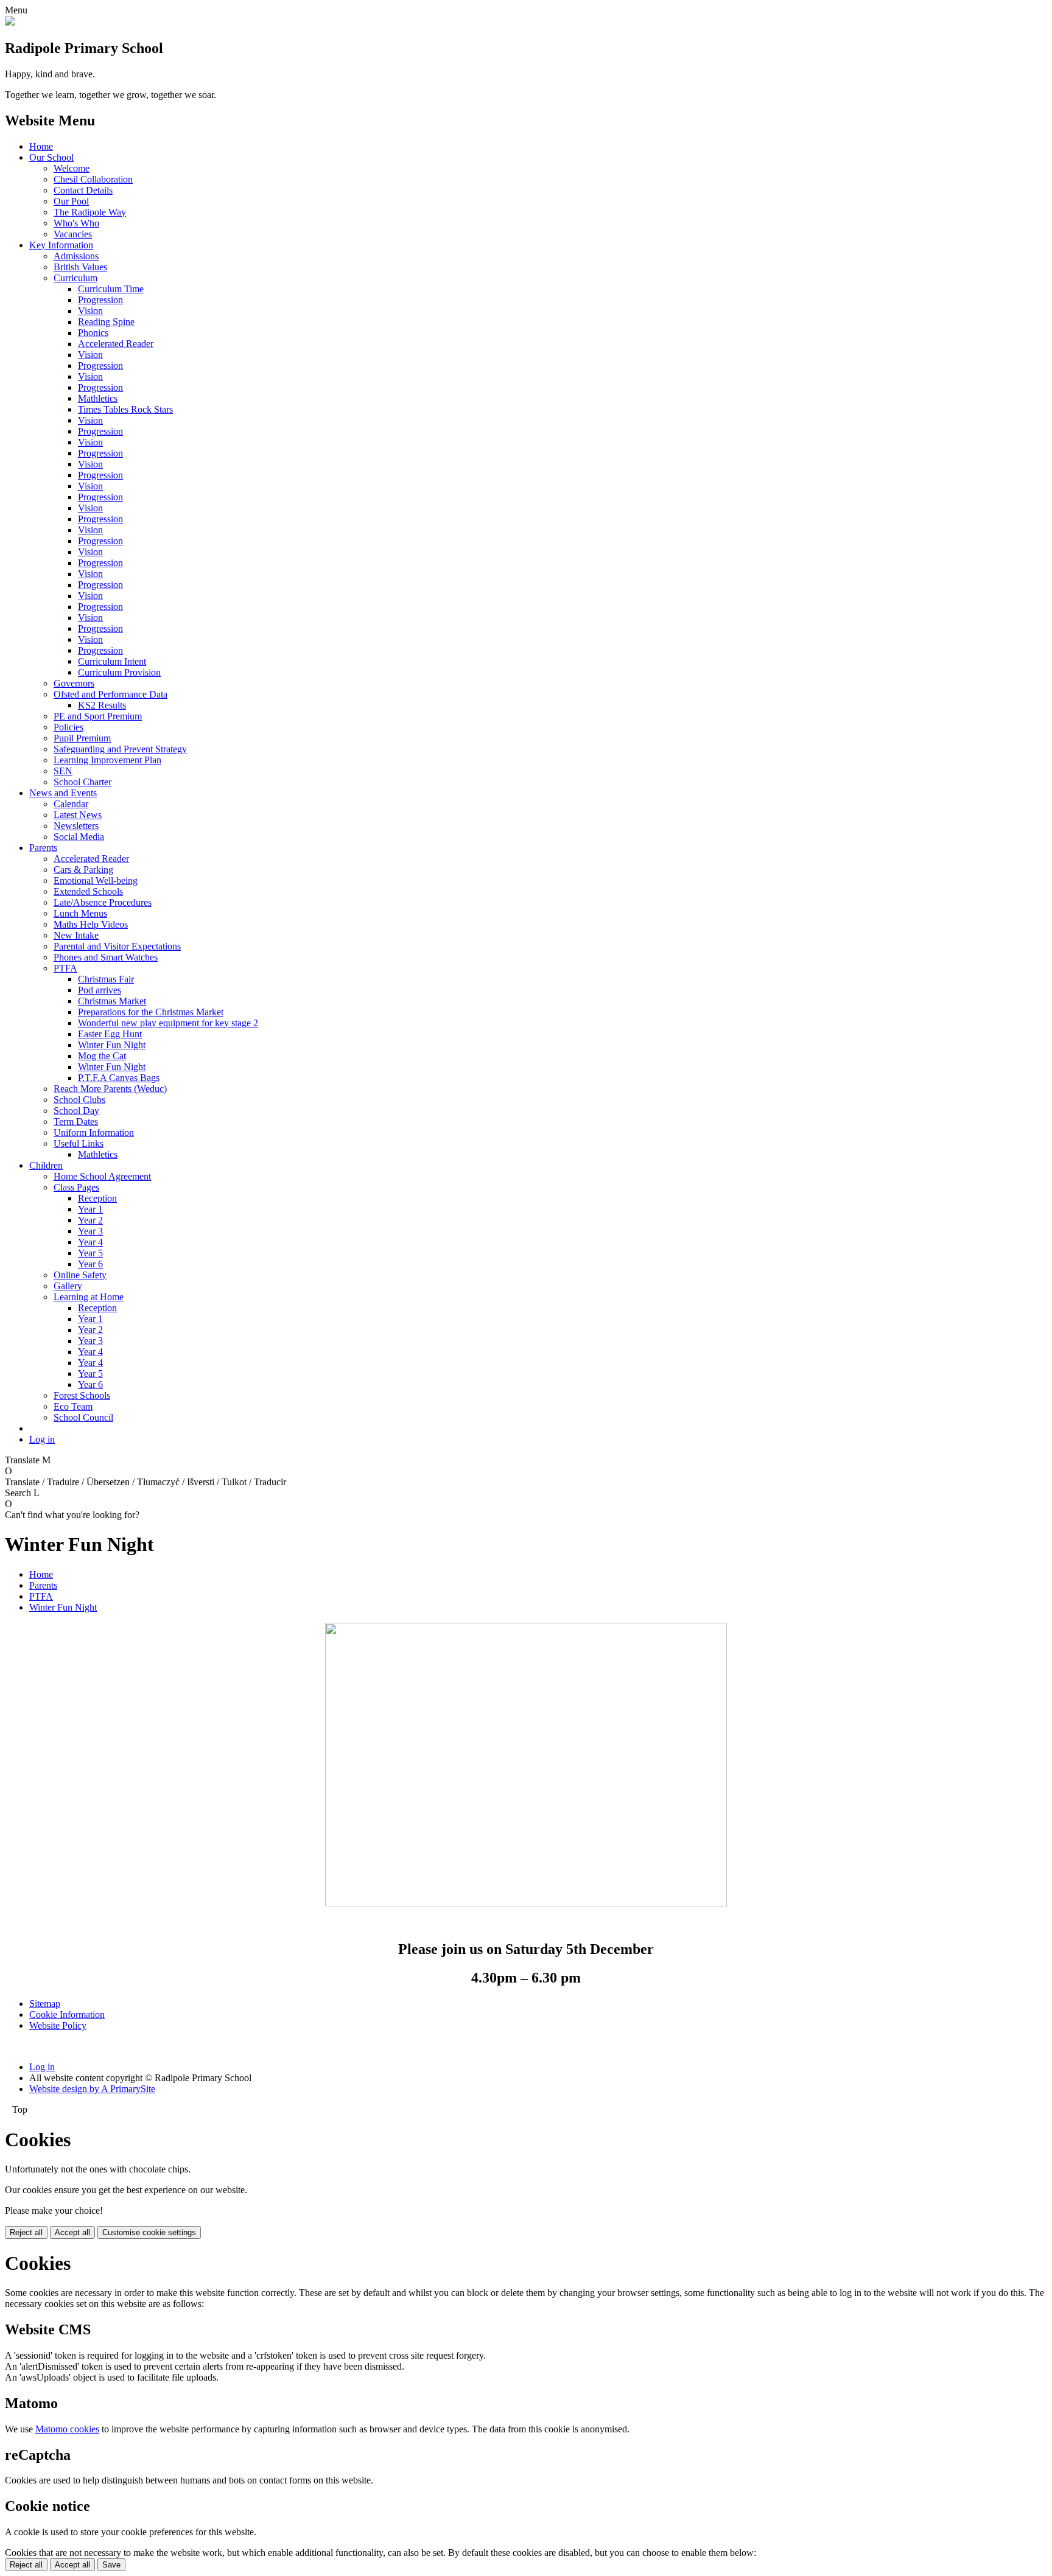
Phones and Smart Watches (106, 957)
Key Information (61, 245)
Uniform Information (94, 1132)
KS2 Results (102, 705)
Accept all (72, 2232)
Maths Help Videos (91, 924)
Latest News (78, 815)
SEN (63, 771)
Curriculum (75, 278)
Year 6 (90, 1264)
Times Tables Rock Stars (125, 409)
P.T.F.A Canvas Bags (119, 1078)
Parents (43, 848)
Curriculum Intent (112, 661)
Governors (74, 683)
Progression (100, 300)
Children (46, 1165)
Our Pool (71, 201)
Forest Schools (82, 1395)
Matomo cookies (67, 2429)
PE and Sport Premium (98, 716)
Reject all (26, 2232)
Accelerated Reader (116, 344)
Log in (42, 1439)
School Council (83, 1417)
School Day (76, 1111)
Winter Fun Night (112, 1045)
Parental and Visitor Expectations (117, 946)
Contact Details (83, 190)
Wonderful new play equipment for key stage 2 (168, 1023)
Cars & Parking (83, 870)
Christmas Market (112, 1001)
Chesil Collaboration (93, 179)
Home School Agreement (102, 1176)
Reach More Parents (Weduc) (110, 1089)
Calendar (71, 804)
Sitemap (45, 2004)
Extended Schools (88, 891)
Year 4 (90, 1242)
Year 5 (90, 1253)
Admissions (76, 256)
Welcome (72, 168)
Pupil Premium (82, 738)
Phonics (93, 333)
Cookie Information (67, 2014)
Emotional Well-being (96, 880)
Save (111, 2565)
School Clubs (79, 1100)
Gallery (68, 1286)
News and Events (63, 793)
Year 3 (90, 1231)
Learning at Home (89, 1297)
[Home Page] (10, 22)
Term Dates (76, 1122)
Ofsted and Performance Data (110, 694)
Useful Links (79, 1143)
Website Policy (58, 2025)
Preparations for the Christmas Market (151, 1012)
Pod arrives (100, 990)
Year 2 (90, 1220)
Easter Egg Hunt (110, 1034)
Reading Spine (106, 322)
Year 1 (90, 1209)
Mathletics (98, 398)
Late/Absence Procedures (103, 902)
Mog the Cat (102, 1056)
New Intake (76, 935)
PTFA (65, 968)
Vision (90, 311)
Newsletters (76, 826)
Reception (97, 1198)
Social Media (79, 837)
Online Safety (80, 1275)
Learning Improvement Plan (107, 760)
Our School (51, 157)
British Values (80, 267)
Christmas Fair (106, 979)
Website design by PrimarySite (92, 2089)
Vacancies (73, 234)
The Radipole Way (90, 212)
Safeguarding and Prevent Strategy (120, 749)
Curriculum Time (111, 289)
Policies (68, 727)
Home (41, 146)
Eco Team (73, 1406)
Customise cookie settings (149, 2232)
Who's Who (76, 223)
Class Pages (76, 1187)
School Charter (82, 782)
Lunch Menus (80, 913)
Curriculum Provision (119, 672)
